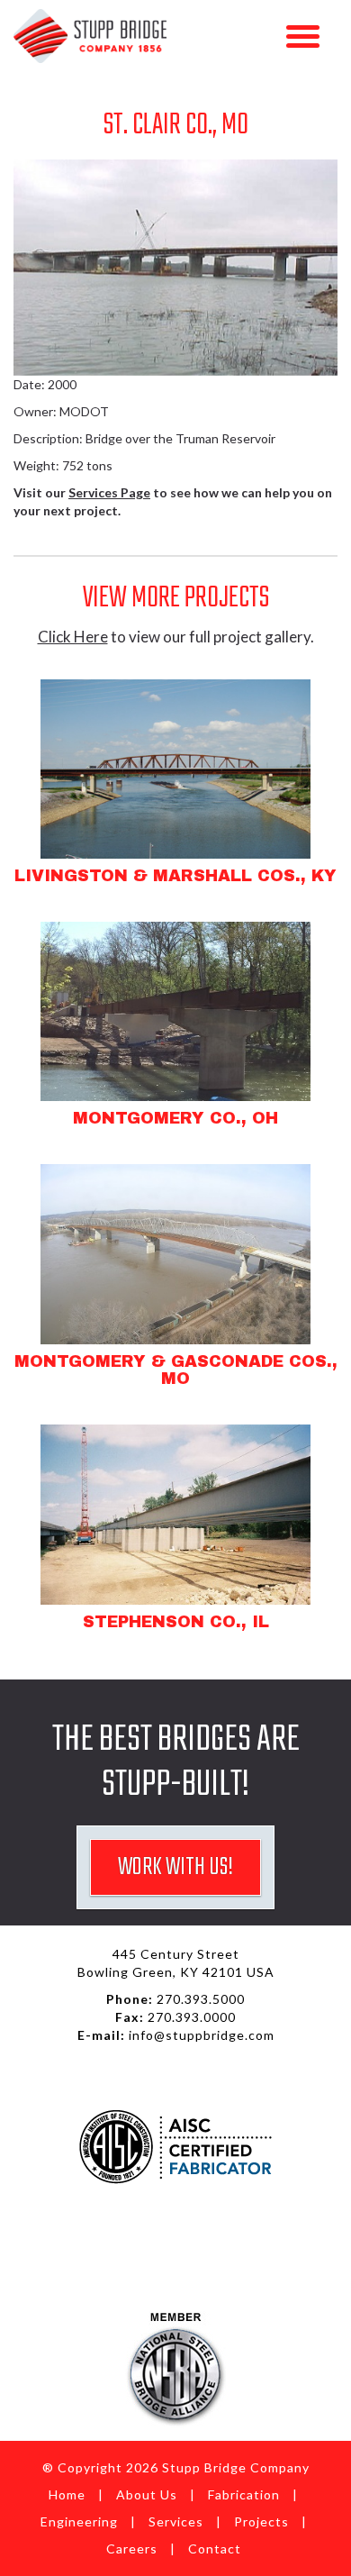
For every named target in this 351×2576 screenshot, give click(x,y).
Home (67, 2494)
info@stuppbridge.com (202, 2035)
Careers (132, 2549)
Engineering (79, 2521)
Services (176, 2521)
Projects (261, 2521)
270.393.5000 (201, 1999)
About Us (147, 2494)
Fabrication (244, 2494)
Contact (215, 2549)
